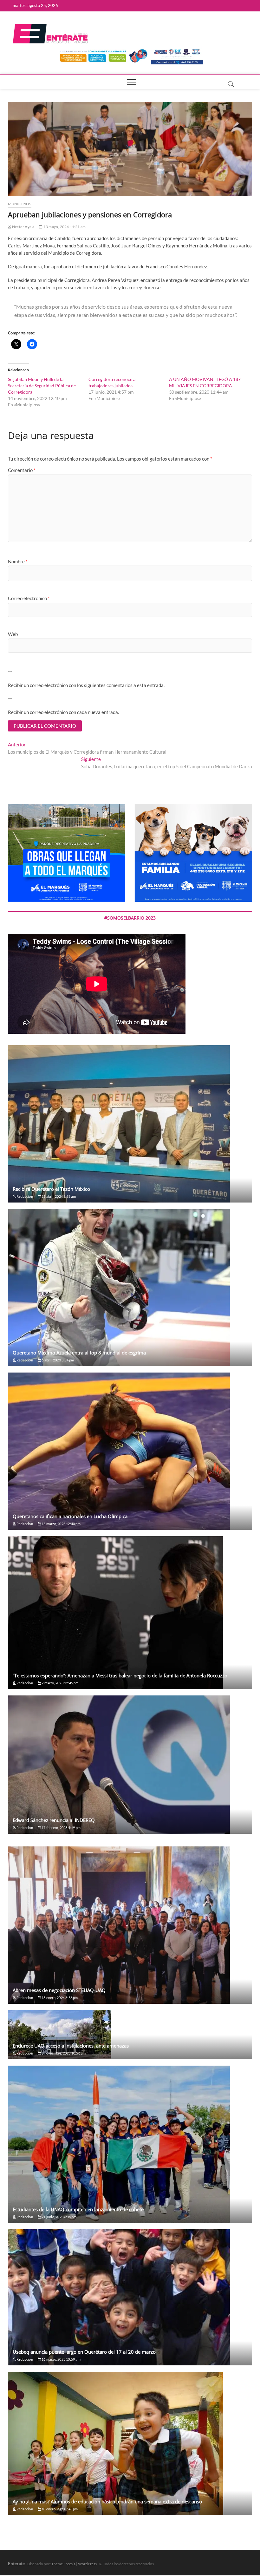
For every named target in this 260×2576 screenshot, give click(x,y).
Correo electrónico (29, 598)
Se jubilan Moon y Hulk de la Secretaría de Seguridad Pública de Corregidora (42, 386)
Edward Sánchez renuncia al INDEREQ (54, 1820)
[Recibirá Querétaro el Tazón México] (130, 1124)
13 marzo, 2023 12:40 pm (61, 1524)
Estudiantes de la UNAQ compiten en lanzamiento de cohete (78, 2209)
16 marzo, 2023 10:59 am (61, 2359)
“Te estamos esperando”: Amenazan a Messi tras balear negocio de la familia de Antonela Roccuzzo (120, 1675)
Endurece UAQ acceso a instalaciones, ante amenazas (71, 2046)
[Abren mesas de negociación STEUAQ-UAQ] (130, 1925)
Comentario (22, 470)
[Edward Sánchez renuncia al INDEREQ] (130, 1765)
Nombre (18, 561)
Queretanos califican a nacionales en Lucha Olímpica (70, 1516)
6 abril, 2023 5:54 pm (57, 1360)
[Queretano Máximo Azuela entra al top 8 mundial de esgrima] (130, 1288)
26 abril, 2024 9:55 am (58, 1196)
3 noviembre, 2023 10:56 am (63, 2053)
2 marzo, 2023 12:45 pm (60, 1683)
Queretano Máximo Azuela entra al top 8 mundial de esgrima (79, 1353)
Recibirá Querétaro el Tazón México (51, 1189)
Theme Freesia (63, 2564)
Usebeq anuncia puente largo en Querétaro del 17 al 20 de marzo (84, 2352)
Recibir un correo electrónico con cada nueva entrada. (63, 712)
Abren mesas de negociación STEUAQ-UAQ (59, 1990)
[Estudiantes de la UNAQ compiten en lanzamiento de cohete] (130, 2144)
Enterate (16, 2563)
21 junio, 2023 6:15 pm (59, 2217)
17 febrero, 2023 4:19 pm (61, 1828)
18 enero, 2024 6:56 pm (59, 1998)
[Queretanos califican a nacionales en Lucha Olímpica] (130, 1451)
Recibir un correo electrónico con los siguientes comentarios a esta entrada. (86, 685)
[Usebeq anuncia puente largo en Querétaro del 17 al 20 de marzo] (130, 2297)
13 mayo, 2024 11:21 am (64, 227)
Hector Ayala (23, 227)
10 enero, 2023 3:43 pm (59, 2509)
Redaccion (24, 1196)
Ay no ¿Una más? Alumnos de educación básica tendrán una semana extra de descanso (107, 2501)
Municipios (20, 204)
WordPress (87, 2564)
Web (13, 634)
